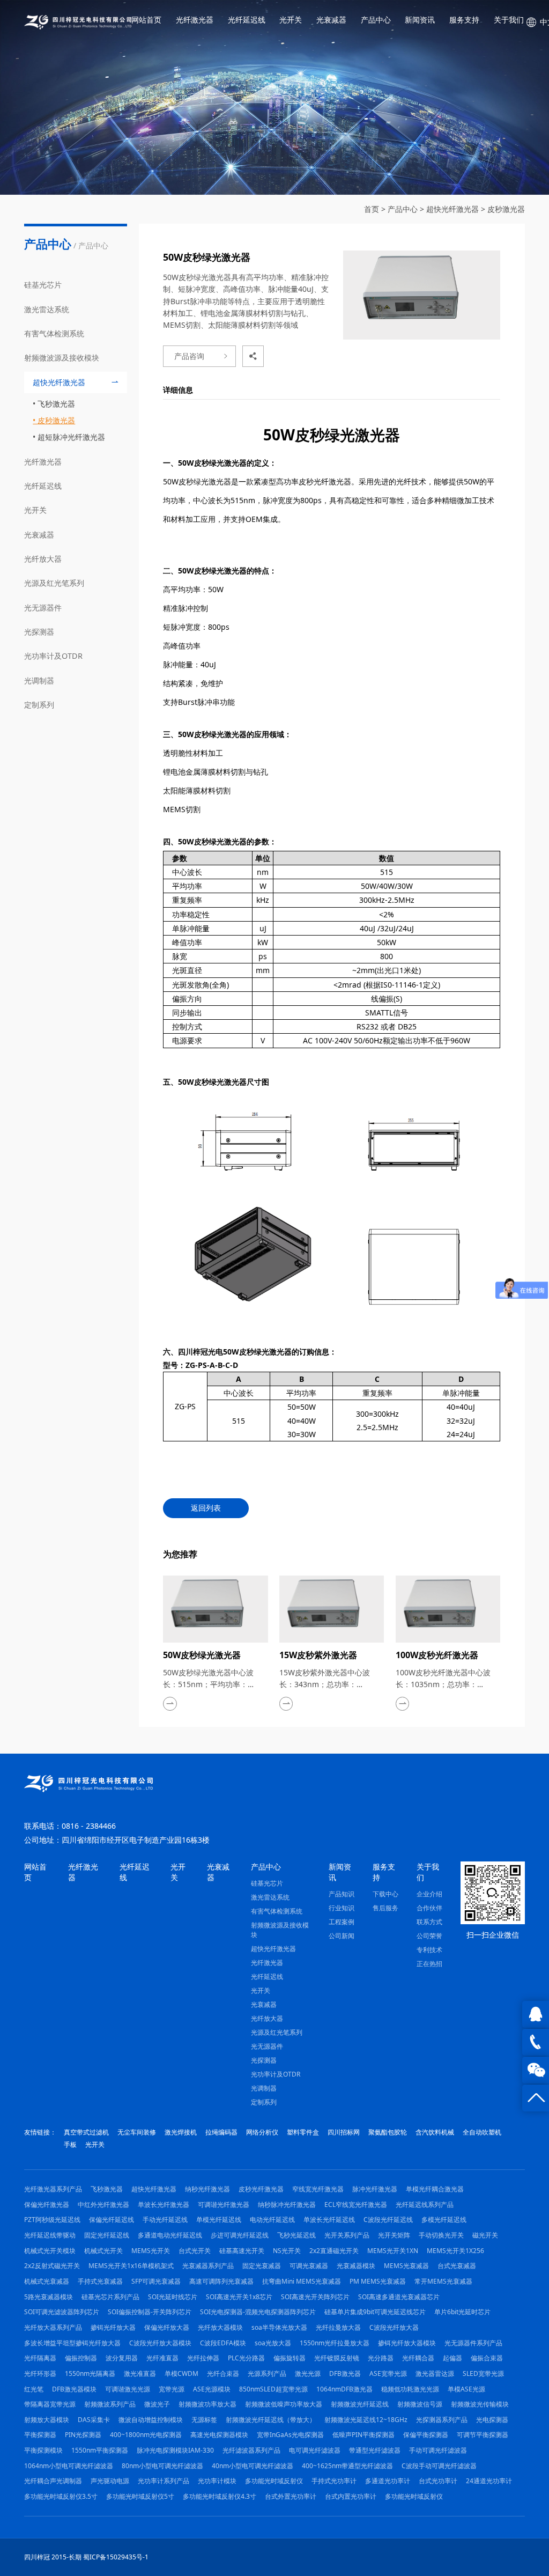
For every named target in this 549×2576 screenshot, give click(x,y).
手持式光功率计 (334, 2481)
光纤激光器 (195, 20)
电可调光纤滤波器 (315, 2450)
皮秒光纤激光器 (261, 2189)
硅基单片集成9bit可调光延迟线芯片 (375, 2312)
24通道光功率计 (489, 2481)
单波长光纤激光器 (164, 2205)
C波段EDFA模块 (223, 2343)
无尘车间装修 (137, 2132)
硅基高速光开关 (242, 2251)
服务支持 (464, 20)
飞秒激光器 (56, 404)
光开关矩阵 (394, 2235)
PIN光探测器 (83, 2435)
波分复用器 (122, 2358)
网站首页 (146, 20)
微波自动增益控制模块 (151, 2420)
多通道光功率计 (388, 2481)
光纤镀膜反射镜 (337, 2358)
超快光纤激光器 (452, 209)
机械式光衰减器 (47, 2281)
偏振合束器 (487, 2358)
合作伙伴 (429, 1908)
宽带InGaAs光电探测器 (290, 2435)
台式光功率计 (438, 2481)
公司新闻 (342, 1936)
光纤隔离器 (40, 2358)
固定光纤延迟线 (107, 2235)
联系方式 (429, 1922)
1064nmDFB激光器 (344, 2389)
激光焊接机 (181, 2132)
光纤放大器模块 (220, 2327)
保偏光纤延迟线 (112, 2220)
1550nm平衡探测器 (100, 2450)
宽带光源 (172, 2389)
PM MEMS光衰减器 (378, 2281)
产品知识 (342, 1894)
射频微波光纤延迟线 (360, 2404)
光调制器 (39, 680)
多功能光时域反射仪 (274, 2481)
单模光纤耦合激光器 (435, 2189)
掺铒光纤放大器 (113, 2327)
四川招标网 (344, 2132)
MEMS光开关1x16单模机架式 (131, 2266)
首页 (372, 209)
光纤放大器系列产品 (53, 2327)
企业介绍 (429, 1894)
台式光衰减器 (457, 2266)
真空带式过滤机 (86, 2132)
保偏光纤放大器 (167, 2327)
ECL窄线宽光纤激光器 (356, 2205)
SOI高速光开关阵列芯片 (315, 2297)
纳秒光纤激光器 (207, 2189)
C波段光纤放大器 (394, 2327)
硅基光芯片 (43, 285)
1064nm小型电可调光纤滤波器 (69, 2466)
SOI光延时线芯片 (173, 2297)
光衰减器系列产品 (208, 2266)
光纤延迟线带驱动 (50, 2235)
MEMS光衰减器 (406, 2266)
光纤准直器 (162, 2358)
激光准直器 (140, 2373)
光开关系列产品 (347, 2235)
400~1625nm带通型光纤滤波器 (347, 2466)
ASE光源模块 (212, 2389)
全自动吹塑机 (482, 2132)
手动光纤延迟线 (165, 2220)
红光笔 (34, 2389)
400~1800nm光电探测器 (146, 2435)
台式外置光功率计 (291, 2496)
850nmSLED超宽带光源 (273, 2389)
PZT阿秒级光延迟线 (52, 2220)
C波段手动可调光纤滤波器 (439, 2466)
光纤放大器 (43, 559)
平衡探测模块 (43, 2450)
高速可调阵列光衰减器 (221, 2281)
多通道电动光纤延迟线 (170, 2235)
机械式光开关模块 (50, 2251)
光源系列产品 (267, 2373)
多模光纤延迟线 (444, 2220)
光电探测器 (492, 2420)
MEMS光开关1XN (393, 2251)
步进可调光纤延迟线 (240, 2235)
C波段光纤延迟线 (388, 2220)
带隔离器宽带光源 (50, 2404)
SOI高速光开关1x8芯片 (239, 2297)
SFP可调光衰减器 (156, 2281)
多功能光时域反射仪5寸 (140, 2496)
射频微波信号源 (420, 2404)
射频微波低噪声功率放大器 (284, 2404)
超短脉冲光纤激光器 (71, 437)
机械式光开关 (103, 2251)
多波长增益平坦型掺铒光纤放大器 (72, 2343)
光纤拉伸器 (203, 2358)
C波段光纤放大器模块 (160, 2343)
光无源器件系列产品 (473, 2343)
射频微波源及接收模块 (62, 358)
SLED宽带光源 (483, 2373)
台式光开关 (195, 2251)
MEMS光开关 (151, 2251)
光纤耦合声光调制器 (53, 2481)
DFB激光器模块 (74, 2389)
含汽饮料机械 (435, 2132)
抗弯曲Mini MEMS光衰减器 (302, 2281)
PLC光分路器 (246, 2358)
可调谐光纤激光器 (224, 2205)
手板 (70, 2144)
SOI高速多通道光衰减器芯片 (399, 2297)
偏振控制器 (81, 2358)
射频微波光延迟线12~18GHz (366, 2420)
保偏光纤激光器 (47, 2205)
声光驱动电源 (110, 2481)
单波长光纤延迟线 (329, 2220)
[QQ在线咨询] (536, 2014)
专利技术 (429, 1950)
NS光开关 (287, 2251)
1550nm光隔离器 (90, 2373)
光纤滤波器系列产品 (251, 2450)
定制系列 (39, 705)
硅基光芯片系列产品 (110, 2297)
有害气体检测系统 (54, 333)
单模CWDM (181, 2373)
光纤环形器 (40, 2373)
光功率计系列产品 (164, 2481)
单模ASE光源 (466, 2389)
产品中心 (376, 20)
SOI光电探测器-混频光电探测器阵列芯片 (258, 2312)
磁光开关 (485, 2235)
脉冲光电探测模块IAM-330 (175, 2450)
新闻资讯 (420, 20)
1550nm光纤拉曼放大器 (335, 2343)
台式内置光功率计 (351, 2496)
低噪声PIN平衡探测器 (363, 2435)
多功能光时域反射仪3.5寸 (61, 2496)
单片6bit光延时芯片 (462, 2312)
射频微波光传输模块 (480, 2404)
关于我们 (509, 20)
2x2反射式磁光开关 (52, 2266)
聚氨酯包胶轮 (388, 2132)
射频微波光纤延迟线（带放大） (271, 2420)
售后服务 (385, 1908)
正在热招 (429, 1964)
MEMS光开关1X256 (455, 2251)
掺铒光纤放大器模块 (407, 2343)
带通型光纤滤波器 (375, 2450)
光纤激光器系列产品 (53, 2189)
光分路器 (381, 2358)
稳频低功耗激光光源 (410, 2389)
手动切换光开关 (441, 2235)
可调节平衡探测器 (483, 2435)
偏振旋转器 (290, 2358)
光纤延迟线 (247, 20)
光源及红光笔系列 (54, 583)
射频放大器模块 (47, 2420)
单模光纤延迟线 (219, 2220)
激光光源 (308, 2373)
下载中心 (385, 1894)
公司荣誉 (429, 1936)
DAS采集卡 (94, 2420)
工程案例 (342, 1922)
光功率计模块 (217, 2481)
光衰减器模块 (356, 2266)
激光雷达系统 (47, 309)
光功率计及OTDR (53, 656)
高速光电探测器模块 (219, 2435)
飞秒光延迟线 (296, 2235)
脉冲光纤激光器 (375, 2189)
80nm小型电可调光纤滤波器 (162, 2466)
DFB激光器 (345, 2373)
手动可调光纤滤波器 (438, 2450)
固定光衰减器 (262, 2266)
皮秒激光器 (506, 209)
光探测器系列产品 (442, 2420)
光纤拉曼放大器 (338, 2327)
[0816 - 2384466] (536, 2042)
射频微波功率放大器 (207, 2404)
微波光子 (157, 2404)
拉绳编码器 (221, 2132)
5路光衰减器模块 (49, 2297)
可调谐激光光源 (128, 2389)
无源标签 (204, 2420)
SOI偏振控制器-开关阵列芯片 (150, 2312)
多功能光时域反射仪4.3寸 (220, 2496)
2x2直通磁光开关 (334, 2251)
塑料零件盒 (303, 2132)
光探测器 (39, 632)
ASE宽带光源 (388, 2373)
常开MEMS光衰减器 (443, 2281)
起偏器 (452, 2358)
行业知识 (342, 1908)
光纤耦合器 (418, 2358)
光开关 (291, 20)
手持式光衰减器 (100, 2281)
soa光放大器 (273, 2343)
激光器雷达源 (435, 2373)
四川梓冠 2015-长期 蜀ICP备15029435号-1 (86, 2557)
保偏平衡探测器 (426, 2435)
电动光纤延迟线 (272, 2220)
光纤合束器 (223, 2373)
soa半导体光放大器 (279, 2327)
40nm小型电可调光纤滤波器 (253, 2466)
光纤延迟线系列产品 (425, 2205)
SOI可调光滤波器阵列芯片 (62, 2312)
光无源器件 (43, 608)
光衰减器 (331, 20)
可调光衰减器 (309, 2266)
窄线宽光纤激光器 (318, 2189)
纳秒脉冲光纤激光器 (287, 2205)
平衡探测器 (40, 2435)
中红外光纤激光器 (103, 2205)
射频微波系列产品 (110, 2404)
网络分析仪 (262, 2132)
